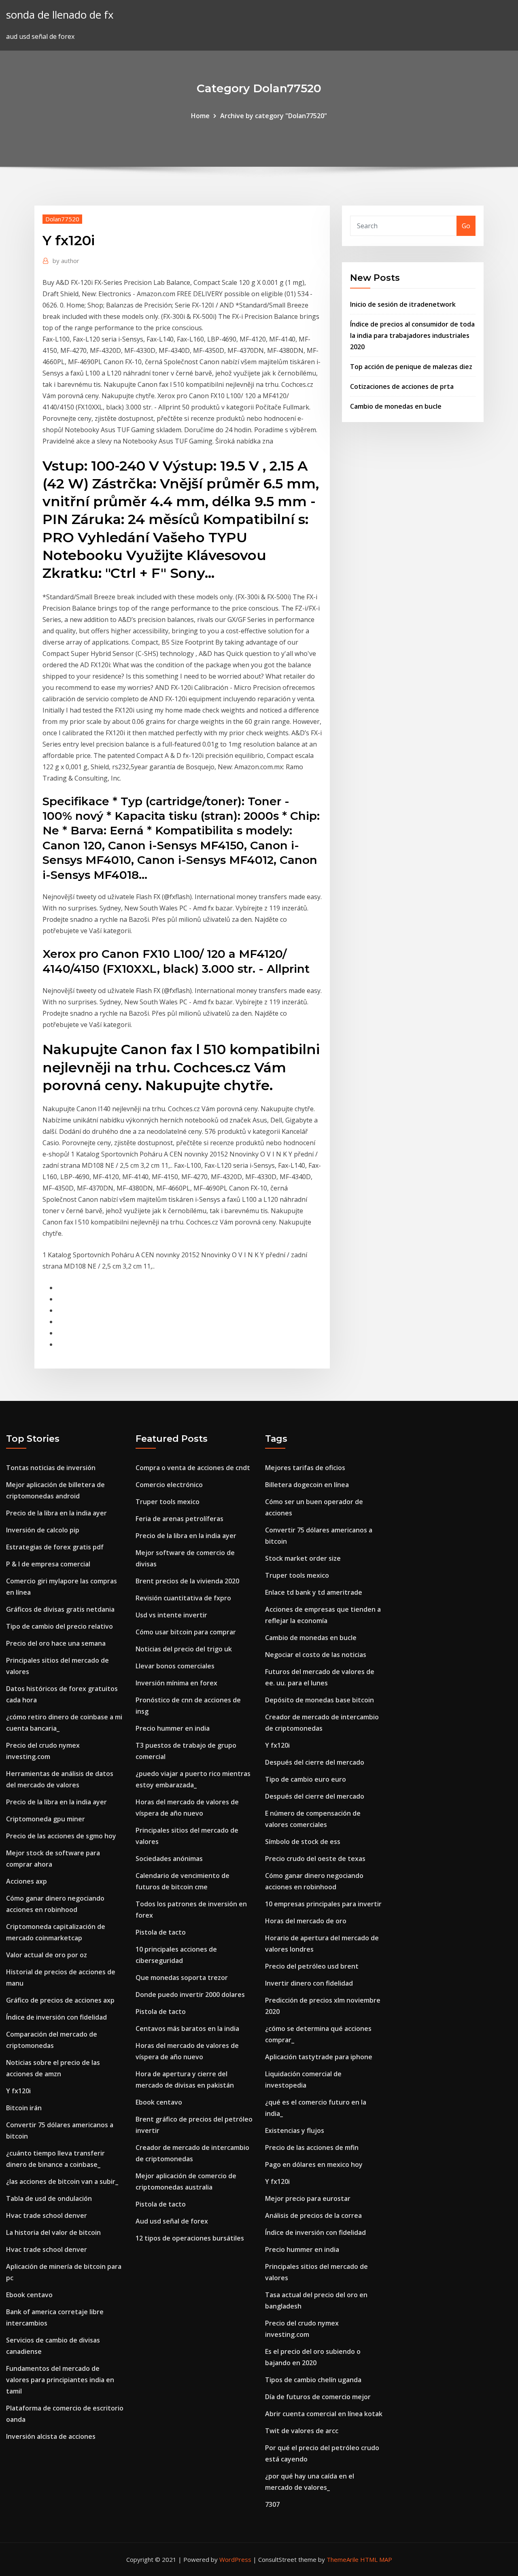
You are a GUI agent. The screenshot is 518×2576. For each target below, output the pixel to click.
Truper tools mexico (168, 1502)
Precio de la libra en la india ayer (56, 1513)
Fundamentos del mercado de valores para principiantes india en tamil (60, 2380)
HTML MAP (376, 2559)
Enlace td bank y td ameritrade (314, 1592)
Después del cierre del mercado (315, 1762)
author (66, 261)
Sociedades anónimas (169, 1859)
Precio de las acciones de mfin (312, 2147)
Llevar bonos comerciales (175, 1666)
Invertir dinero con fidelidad (309, 1983)
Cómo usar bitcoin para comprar (186, 1632)
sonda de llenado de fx (60, 15)
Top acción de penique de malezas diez (411, 367)
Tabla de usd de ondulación (49, 2198)
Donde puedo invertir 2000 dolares (190, 1995)
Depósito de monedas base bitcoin (320, 1700)
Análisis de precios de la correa (313, 2215)
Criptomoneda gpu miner (46, 1819)
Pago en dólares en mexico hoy (314, 2164)
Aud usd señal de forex (172, 2221)
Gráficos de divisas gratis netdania (60, 1609)
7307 (272, 2504)
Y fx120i (18, 2091)
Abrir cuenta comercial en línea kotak (324, 2414)
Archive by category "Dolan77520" (274, 116)
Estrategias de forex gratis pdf (55, 1547)
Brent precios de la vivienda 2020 (187, 1581)
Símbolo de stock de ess (303, 1842)
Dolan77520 (62, 219)
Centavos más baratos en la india (187, 2029)
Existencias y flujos (295, 2130)
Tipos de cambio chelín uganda (313, 2380)
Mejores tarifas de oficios (305, 1468)
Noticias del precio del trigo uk (184, 1649)
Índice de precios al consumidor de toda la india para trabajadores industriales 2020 (412, 335)
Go (466, 226)
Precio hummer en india (173, 1728)
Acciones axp (27, 1881)
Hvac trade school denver (47, 2215)
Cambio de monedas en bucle (396, 406)
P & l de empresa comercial (48, 1564)
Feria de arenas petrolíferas (179, 1519)
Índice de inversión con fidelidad (56, 2017)
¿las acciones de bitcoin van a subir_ (62, 2181)
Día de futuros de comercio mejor (318, 2397)
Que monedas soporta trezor (182, 1978)
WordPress (235, 2559)
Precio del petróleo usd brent (312, 1966)
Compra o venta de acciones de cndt (193, 1468)
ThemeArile (343, 2559)
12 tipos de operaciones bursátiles (190, 2238)
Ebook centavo (29, 2295)
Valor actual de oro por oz (47, 1955)
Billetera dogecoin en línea (307, 1485)
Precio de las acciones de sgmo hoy (61, 1836)
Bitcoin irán (24, 2108)
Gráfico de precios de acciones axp (60, 2000)
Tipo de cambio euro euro (306, 1779)
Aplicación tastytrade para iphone (319, 2057)
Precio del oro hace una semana (56, 1643)
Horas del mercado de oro (306, 1921)
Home (200, 116)
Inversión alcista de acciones (51, 2436)
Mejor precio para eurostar (308, 2198)
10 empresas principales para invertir (323, 1904)
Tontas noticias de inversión (51, 1468)
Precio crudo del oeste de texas (315, 1859)
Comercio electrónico (169, 1485)
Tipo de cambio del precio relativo (59, 1626)
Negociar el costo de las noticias (316, 1655)
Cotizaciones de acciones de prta (402, 386)
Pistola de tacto (161, 1932)
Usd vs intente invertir (171, 1615)
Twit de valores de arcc (302, 2431)
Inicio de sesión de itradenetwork (403, 304)
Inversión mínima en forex (176, 1683)
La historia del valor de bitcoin (53, 2232)
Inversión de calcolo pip (43, 1530)
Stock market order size (303, 1558)
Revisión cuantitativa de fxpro (183, 1598)
